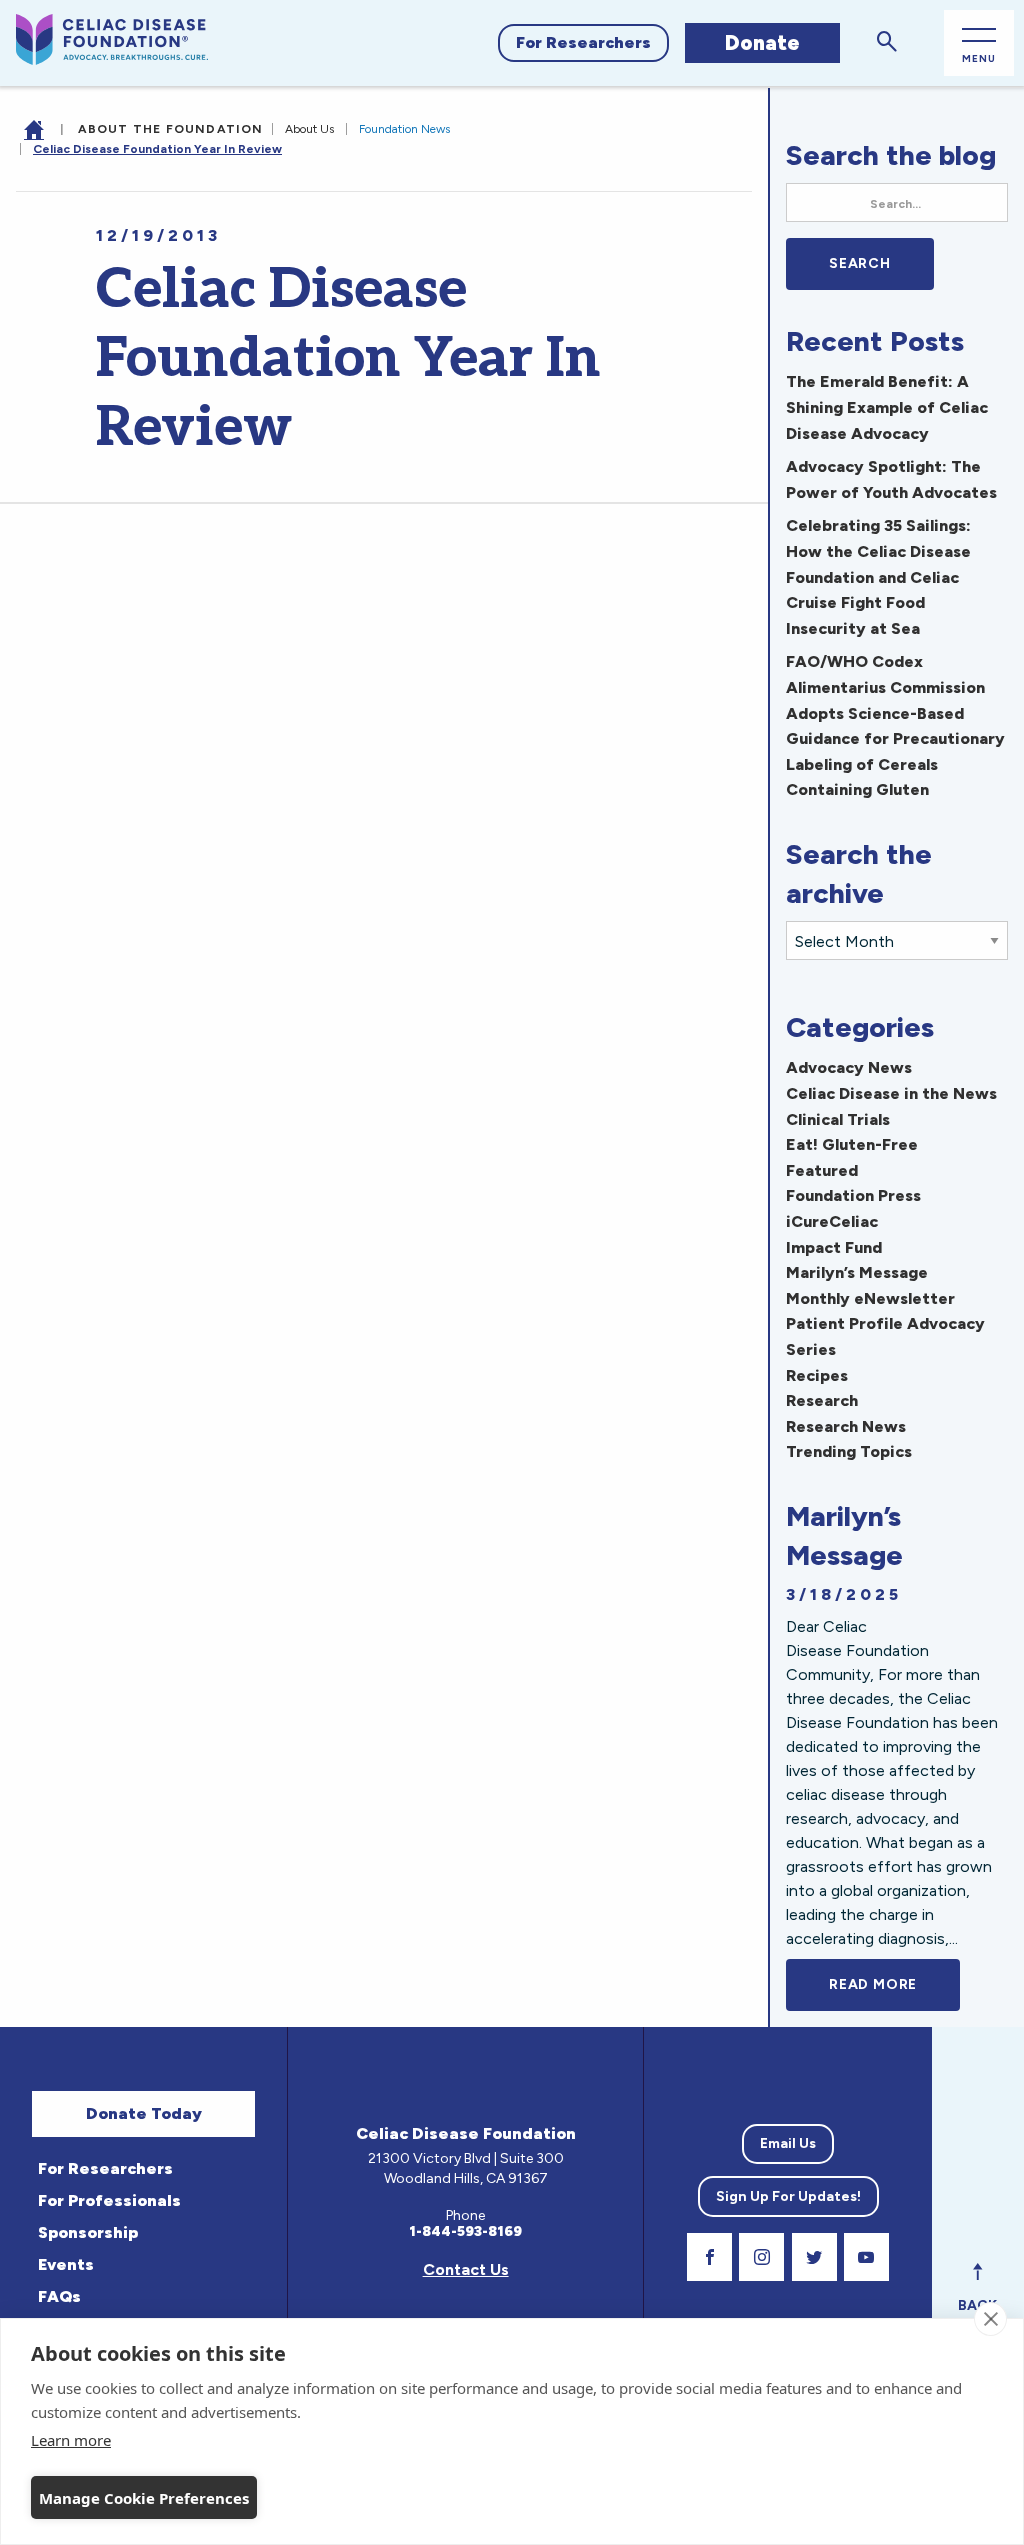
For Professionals (109, 2200)
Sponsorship (88, 2232)
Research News (846, 1426)
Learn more (71, 2440)
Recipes (817, 1375)
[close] (990, 2319)
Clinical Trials (838, 1119)
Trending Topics (849, 1451)
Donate (762, 42)
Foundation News (404, 129)
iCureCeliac (832, 1221)
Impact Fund (834, 1247)
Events (66, 2264)
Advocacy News (849, 1067)
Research (822, 1400)
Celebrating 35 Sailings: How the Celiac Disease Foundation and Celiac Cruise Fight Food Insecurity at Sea (878, 576)
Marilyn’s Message (857, 1272)
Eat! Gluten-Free (852, 1144)
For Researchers (583, 42)
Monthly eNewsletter (870, 1298)
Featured (822, 1170)
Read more (894, 1984)
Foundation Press (853, 1195)
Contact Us (466, 2269)
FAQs (59, 2296)
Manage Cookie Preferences (144, 2498)
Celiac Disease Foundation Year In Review (157, 149)
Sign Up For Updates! (788, 2196)
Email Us (788, 2143)
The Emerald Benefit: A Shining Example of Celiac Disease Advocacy (887, 407)
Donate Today (144, 2113)
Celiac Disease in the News (891, 1093)
